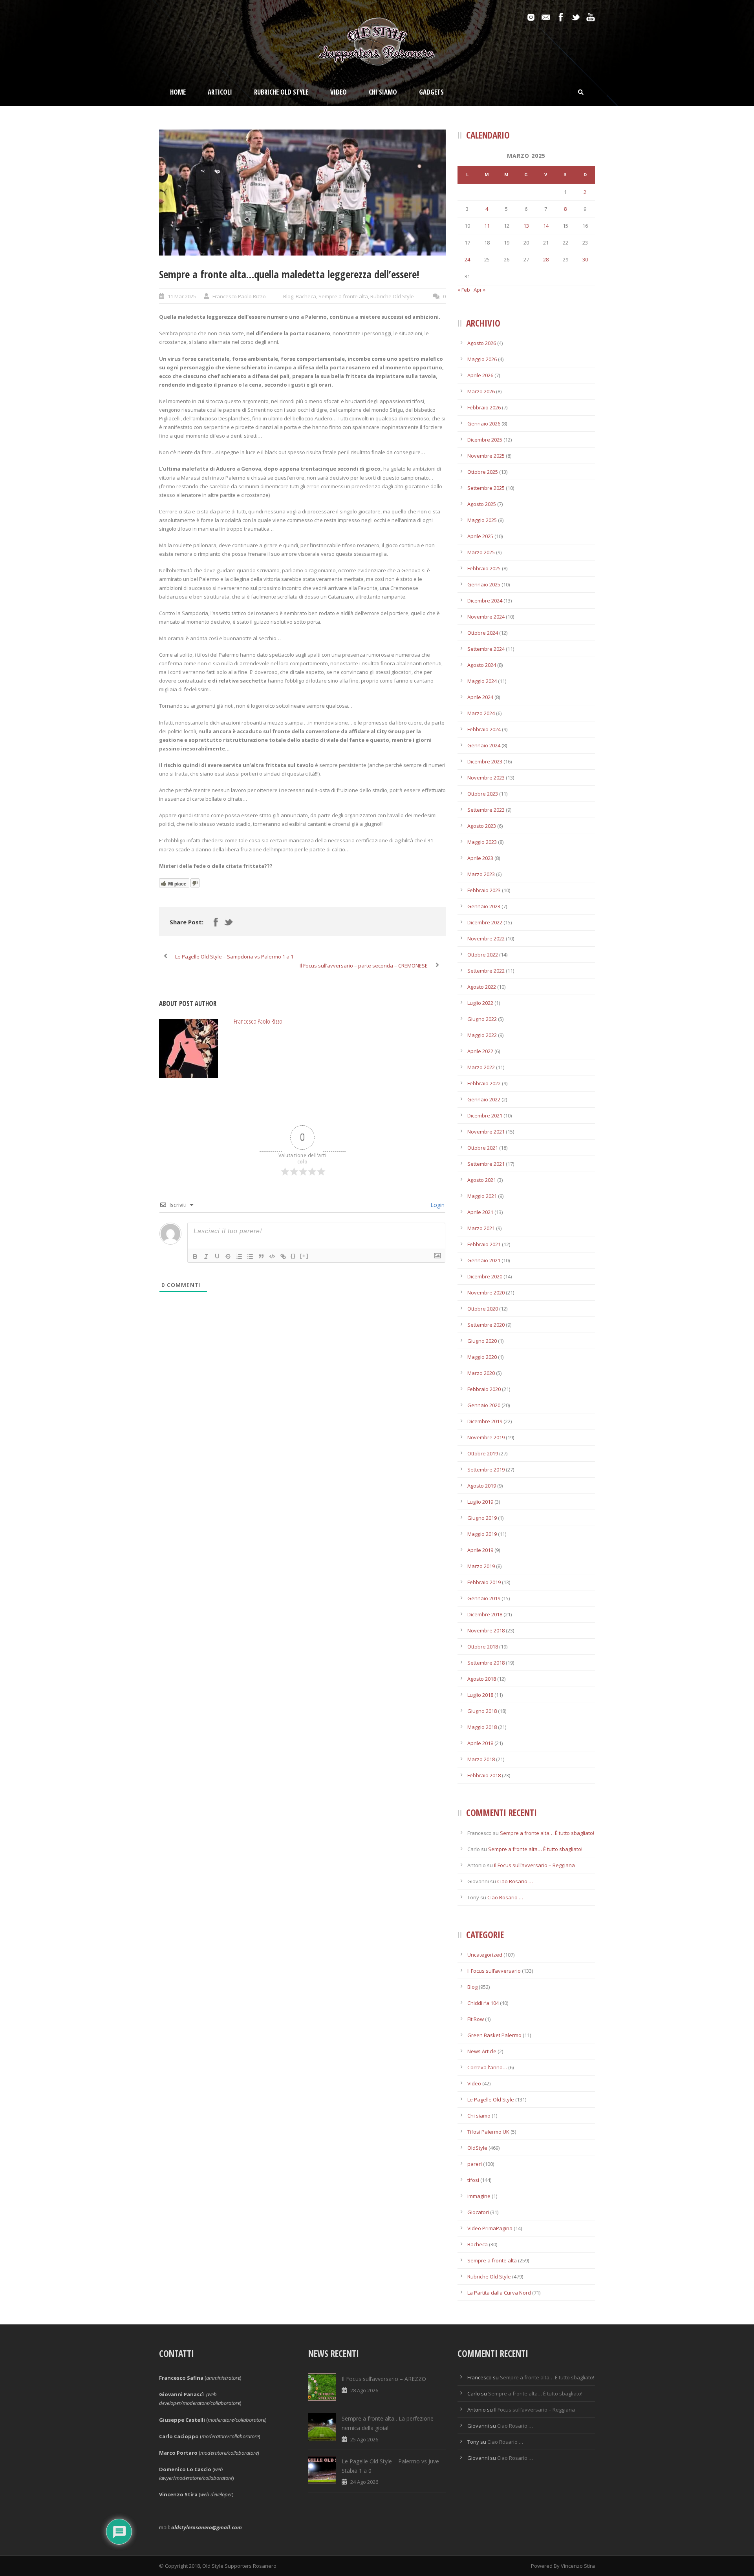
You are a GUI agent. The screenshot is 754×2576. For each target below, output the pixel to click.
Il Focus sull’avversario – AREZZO (384, 2379)
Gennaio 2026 (484, 424)
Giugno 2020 (482, 1341)
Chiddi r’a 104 (483, 2003)
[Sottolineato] (217, 1256)
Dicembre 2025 (485, 440)
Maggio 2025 (482, 520)
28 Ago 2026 (364, 2390)
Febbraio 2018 (484, 1775)
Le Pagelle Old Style (491, 2100)
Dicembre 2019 (485, 1421)
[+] (304, 1256)
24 (467, 259)
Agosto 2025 (482, 504)
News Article (482, 2051)
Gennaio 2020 (484, 1405)
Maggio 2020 (482, 1357)
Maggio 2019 (482, 1534)
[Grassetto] (195, 1256)
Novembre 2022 (486, 938)
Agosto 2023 (482, 826)
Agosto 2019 (482, 1486)
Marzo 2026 (481, 391)
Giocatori (478, 2212)
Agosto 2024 (482, 665)
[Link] (283, 1256)
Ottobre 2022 (483, 955)
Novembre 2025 (486, 456)
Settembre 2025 (486, 488)
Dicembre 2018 (485, 1614)
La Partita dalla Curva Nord (499, 2293)
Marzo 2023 (481, 874)
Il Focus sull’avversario (494, 1971)
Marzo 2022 (481, 1067)
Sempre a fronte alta (343, 296)
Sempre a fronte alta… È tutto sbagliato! (547, 1833)
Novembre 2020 (486, 1293)
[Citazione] (261, 1256)
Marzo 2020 (481, 1373)
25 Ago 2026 (364, 2439)
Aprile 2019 (480, 1550)
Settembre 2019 (486, 1470)
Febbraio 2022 (484, 1083)
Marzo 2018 (481, 1759)
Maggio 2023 (482, 842)
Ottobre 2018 (483, 1647)
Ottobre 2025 (483, 472)
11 (487, 226)
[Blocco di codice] (272, 1256)
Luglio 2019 (480, 1502)
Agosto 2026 (482, 343)
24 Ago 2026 (364, 2482)
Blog (288, 296)
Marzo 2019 (481, 1566)
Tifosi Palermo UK (488, 2132)
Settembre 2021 (486, 1164)
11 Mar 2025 (182, 296)
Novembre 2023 (486, 778)
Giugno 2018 (482, 1711)
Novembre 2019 (486, 1437)
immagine (479, 2196)
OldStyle (477, 2148)
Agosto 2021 (482, 1180)
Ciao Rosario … (515, 1881)
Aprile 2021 (480, 1212)
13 (526, 226)
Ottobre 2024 (483, 633)
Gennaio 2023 (484, 906)
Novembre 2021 (486, 1132)
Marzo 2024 (481, 713)
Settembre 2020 (486, 1325)
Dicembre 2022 (485, 922)
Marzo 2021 (481, 1228)
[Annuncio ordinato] (239, 1256)
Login (437, 1205)
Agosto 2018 (482, 1679)
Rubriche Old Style (281, 92)
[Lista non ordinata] (250, 1256)
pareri (475, 2164)
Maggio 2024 (482, 681)
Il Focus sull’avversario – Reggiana (534, 1865)
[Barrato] (228, 1256)
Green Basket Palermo (494, 2035)
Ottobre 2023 (483, 794)
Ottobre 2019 (483, 1453)
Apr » (479, 290)
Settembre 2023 (486, 810)
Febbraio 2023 (484, 890)
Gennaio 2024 (484, 745)
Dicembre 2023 (485, 761)
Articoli (220, 92)
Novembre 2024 (486, 617)
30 (585, 259)
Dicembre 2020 (485, 1276)
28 (546, 259)
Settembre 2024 (486, 649)
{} (293, 1256)
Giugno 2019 (482, 1518)
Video (339, 92)
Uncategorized (485, 1955)
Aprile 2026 (480, 375)
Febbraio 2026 (484, 407)
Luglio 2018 (480, 1695)
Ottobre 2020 (483, 1309)
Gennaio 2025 (484, 584)
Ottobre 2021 (483, 1148)
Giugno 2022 (482, 1019)
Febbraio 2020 (484, 1389)
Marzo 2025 (481, 552)
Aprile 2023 (480, 858)
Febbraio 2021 (484, 1244)
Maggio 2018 (482, 1727)
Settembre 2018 (486, 1663)
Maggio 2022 (482, 1035)
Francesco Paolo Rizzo (239, 296)
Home (178, 92)
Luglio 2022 (480, 1003)
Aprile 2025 (480, 536)
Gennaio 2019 (484, 1598)
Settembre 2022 (486, 971)
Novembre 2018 (486, 1630)
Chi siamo (479, 2116)
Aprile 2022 (480, 1051)
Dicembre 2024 (485, 601)
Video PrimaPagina (490, 2228)
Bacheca (306, 296)
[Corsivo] (206, 1256)
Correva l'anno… (487, 2067)
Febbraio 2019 (484, 1582)
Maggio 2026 (482, 359)
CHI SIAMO (383, 92)
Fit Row (476, 2019)
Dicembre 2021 (485, 1115)
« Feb (464, 290)
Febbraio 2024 (484, 729)
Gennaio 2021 (484, 1260)
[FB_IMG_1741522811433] (302, 193)
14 (546, 226)
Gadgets (431, 92)
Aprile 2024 (480, 697)
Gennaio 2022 (484, 1099)
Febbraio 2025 (484, 568)
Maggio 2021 (482, 1196)
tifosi (473, 2180)
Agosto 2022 (482, 987)
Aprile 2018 (480, 1743)
